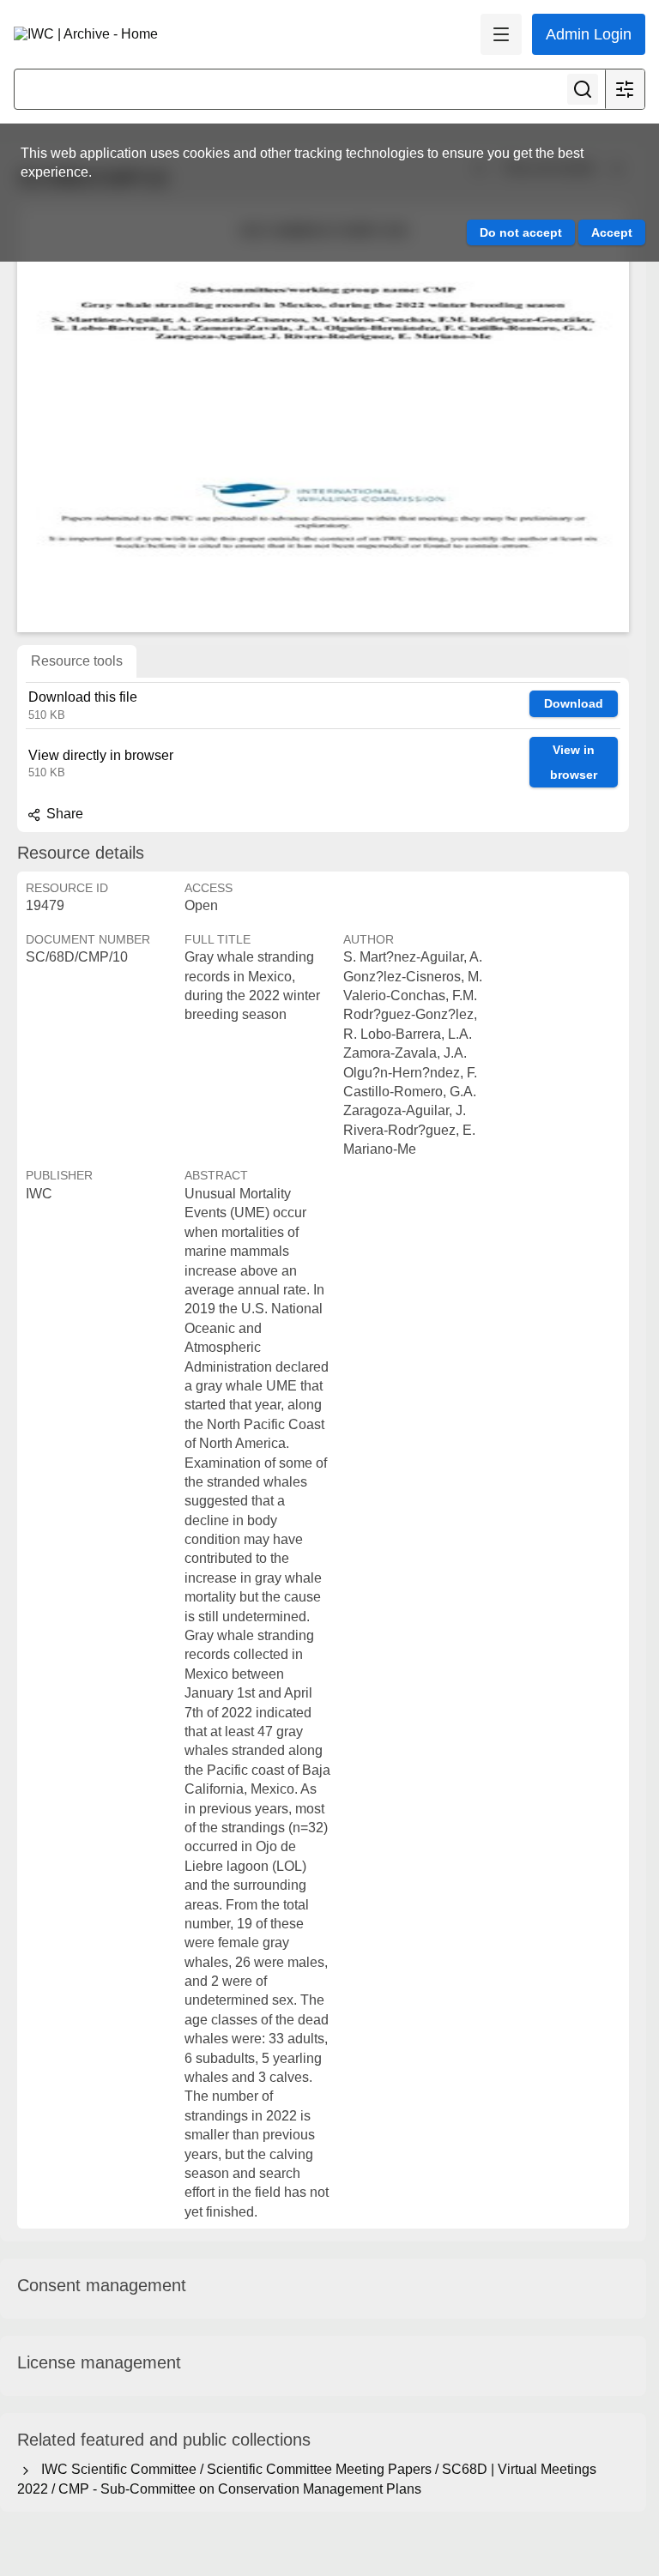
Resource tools (77, 661)
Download (574, 703)
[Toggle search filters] (625, 89)
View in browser (574, 762)
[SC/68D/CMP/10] (323, 418)
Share (63, 814)
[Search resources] (583, 89)
